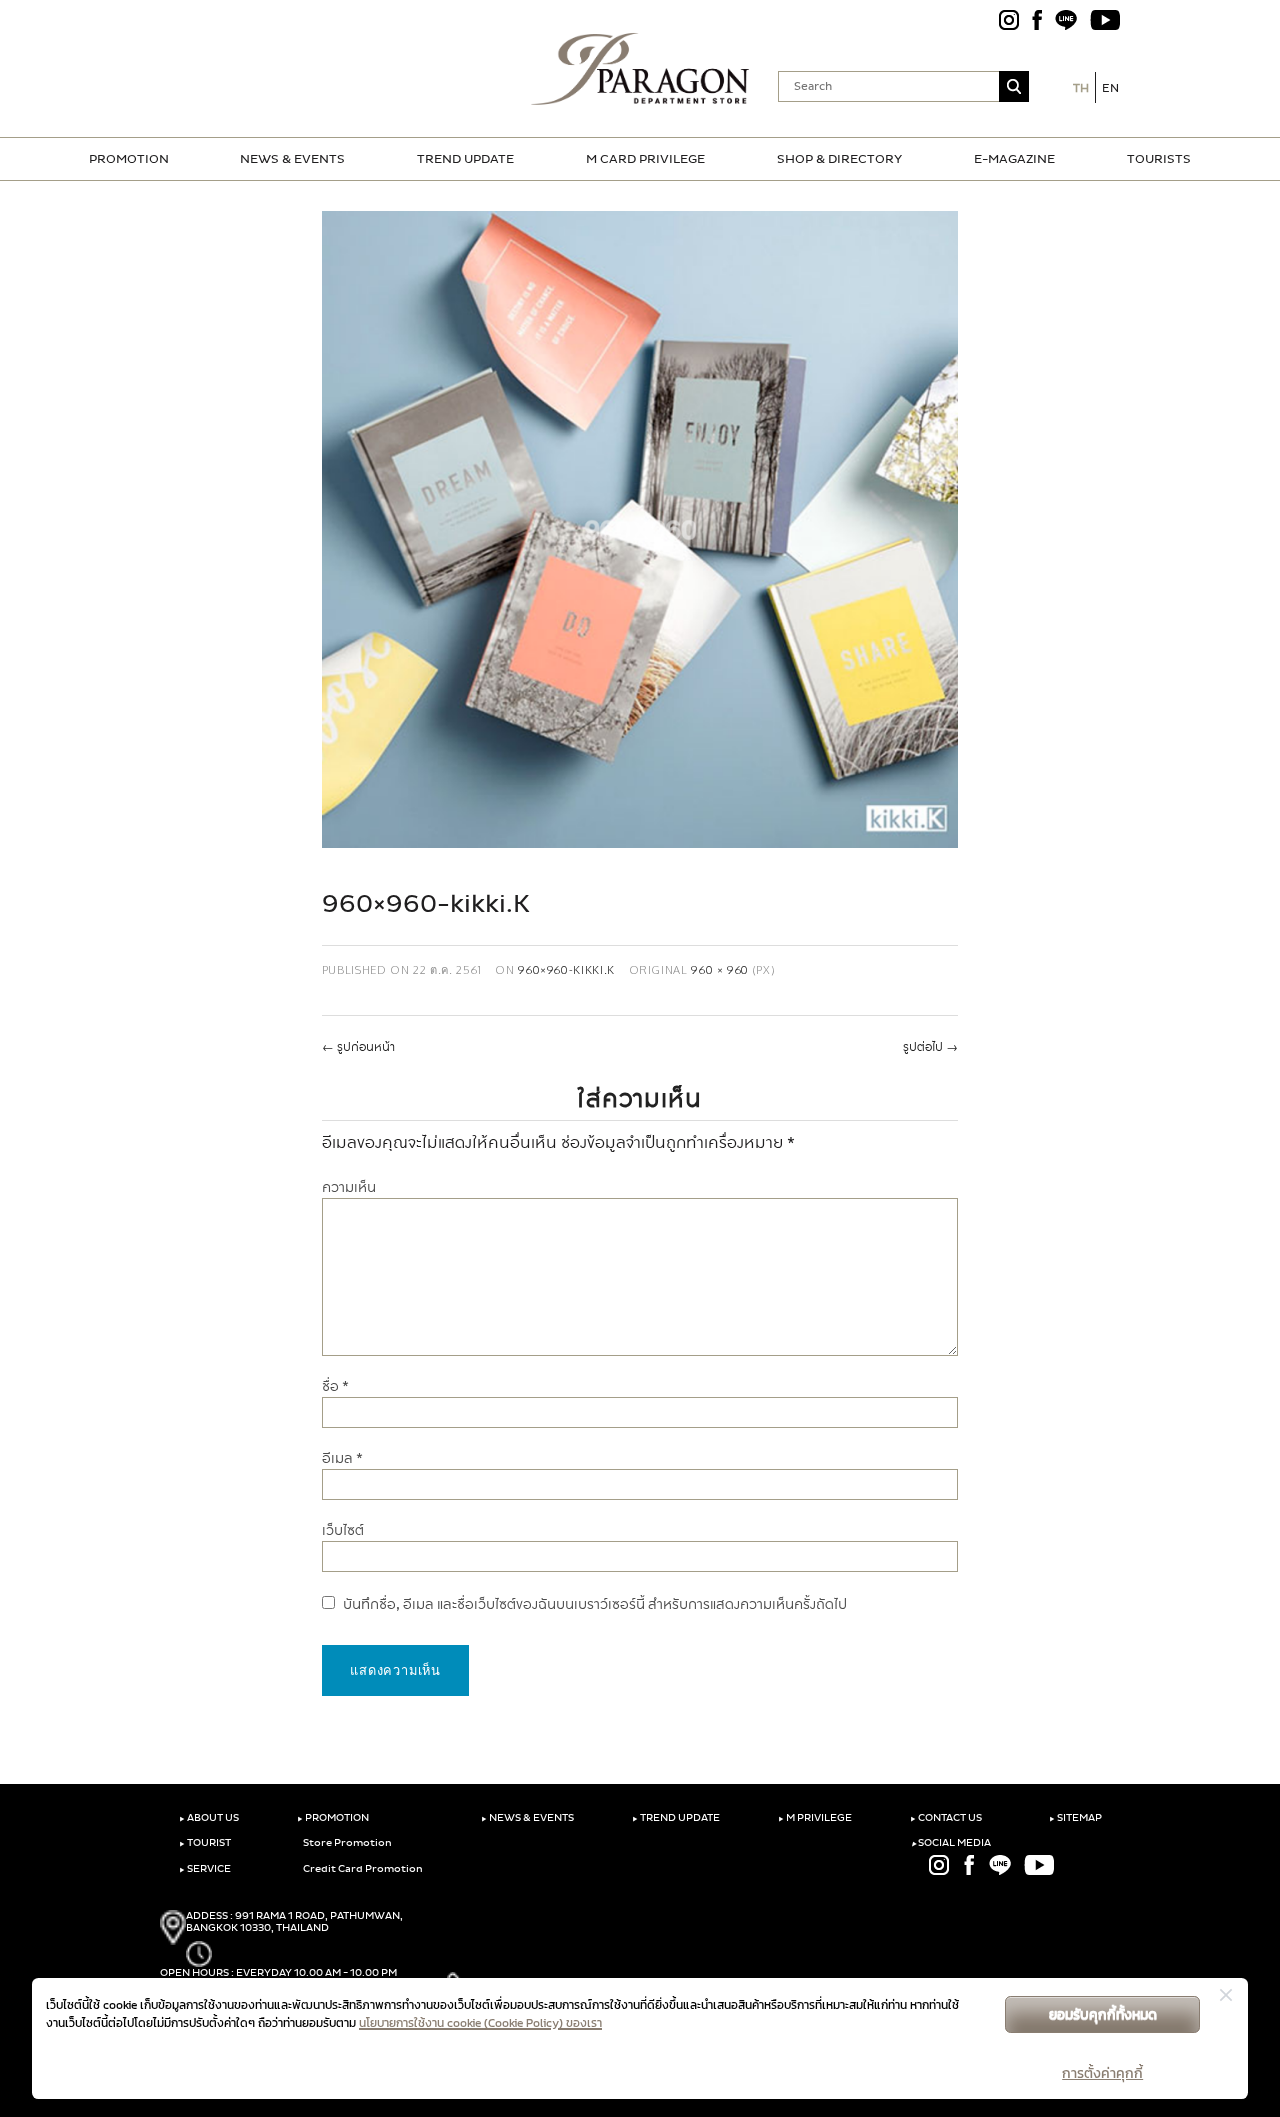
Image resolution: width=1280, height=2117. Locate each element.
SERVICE (205, 1869)
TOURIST (205, 1843)
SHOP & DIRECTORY (839, 159)
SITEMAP (1075, 1818)
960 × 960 (720, 969)
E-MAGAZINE (1014, 159)
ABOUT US (209, 1818)
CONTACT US (946, 1818)
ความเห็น (349, 1187)
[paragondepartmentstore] (640, 69)
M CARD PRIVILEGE (645, 159)
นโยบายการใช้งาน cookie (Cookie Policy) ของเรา (480, 2023)
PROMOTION (129, 159)
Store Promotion (346, 1843)
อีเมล (342, 1458)
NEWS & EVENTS (292, 159)
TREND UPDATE (465, 159)
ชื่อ (335, 1386)
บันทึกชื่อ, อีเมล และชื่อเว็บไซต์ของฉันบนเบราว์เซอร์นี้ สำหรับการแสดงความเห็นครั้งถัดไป (595, 1604)
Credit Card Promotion (362, 1869)
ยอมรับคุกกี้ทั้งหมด (1103, 2014)
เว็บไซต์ (343, 1530)
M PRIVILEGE (815, 1818)
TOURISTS (1159, 159)
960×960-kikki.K (566, 969)
